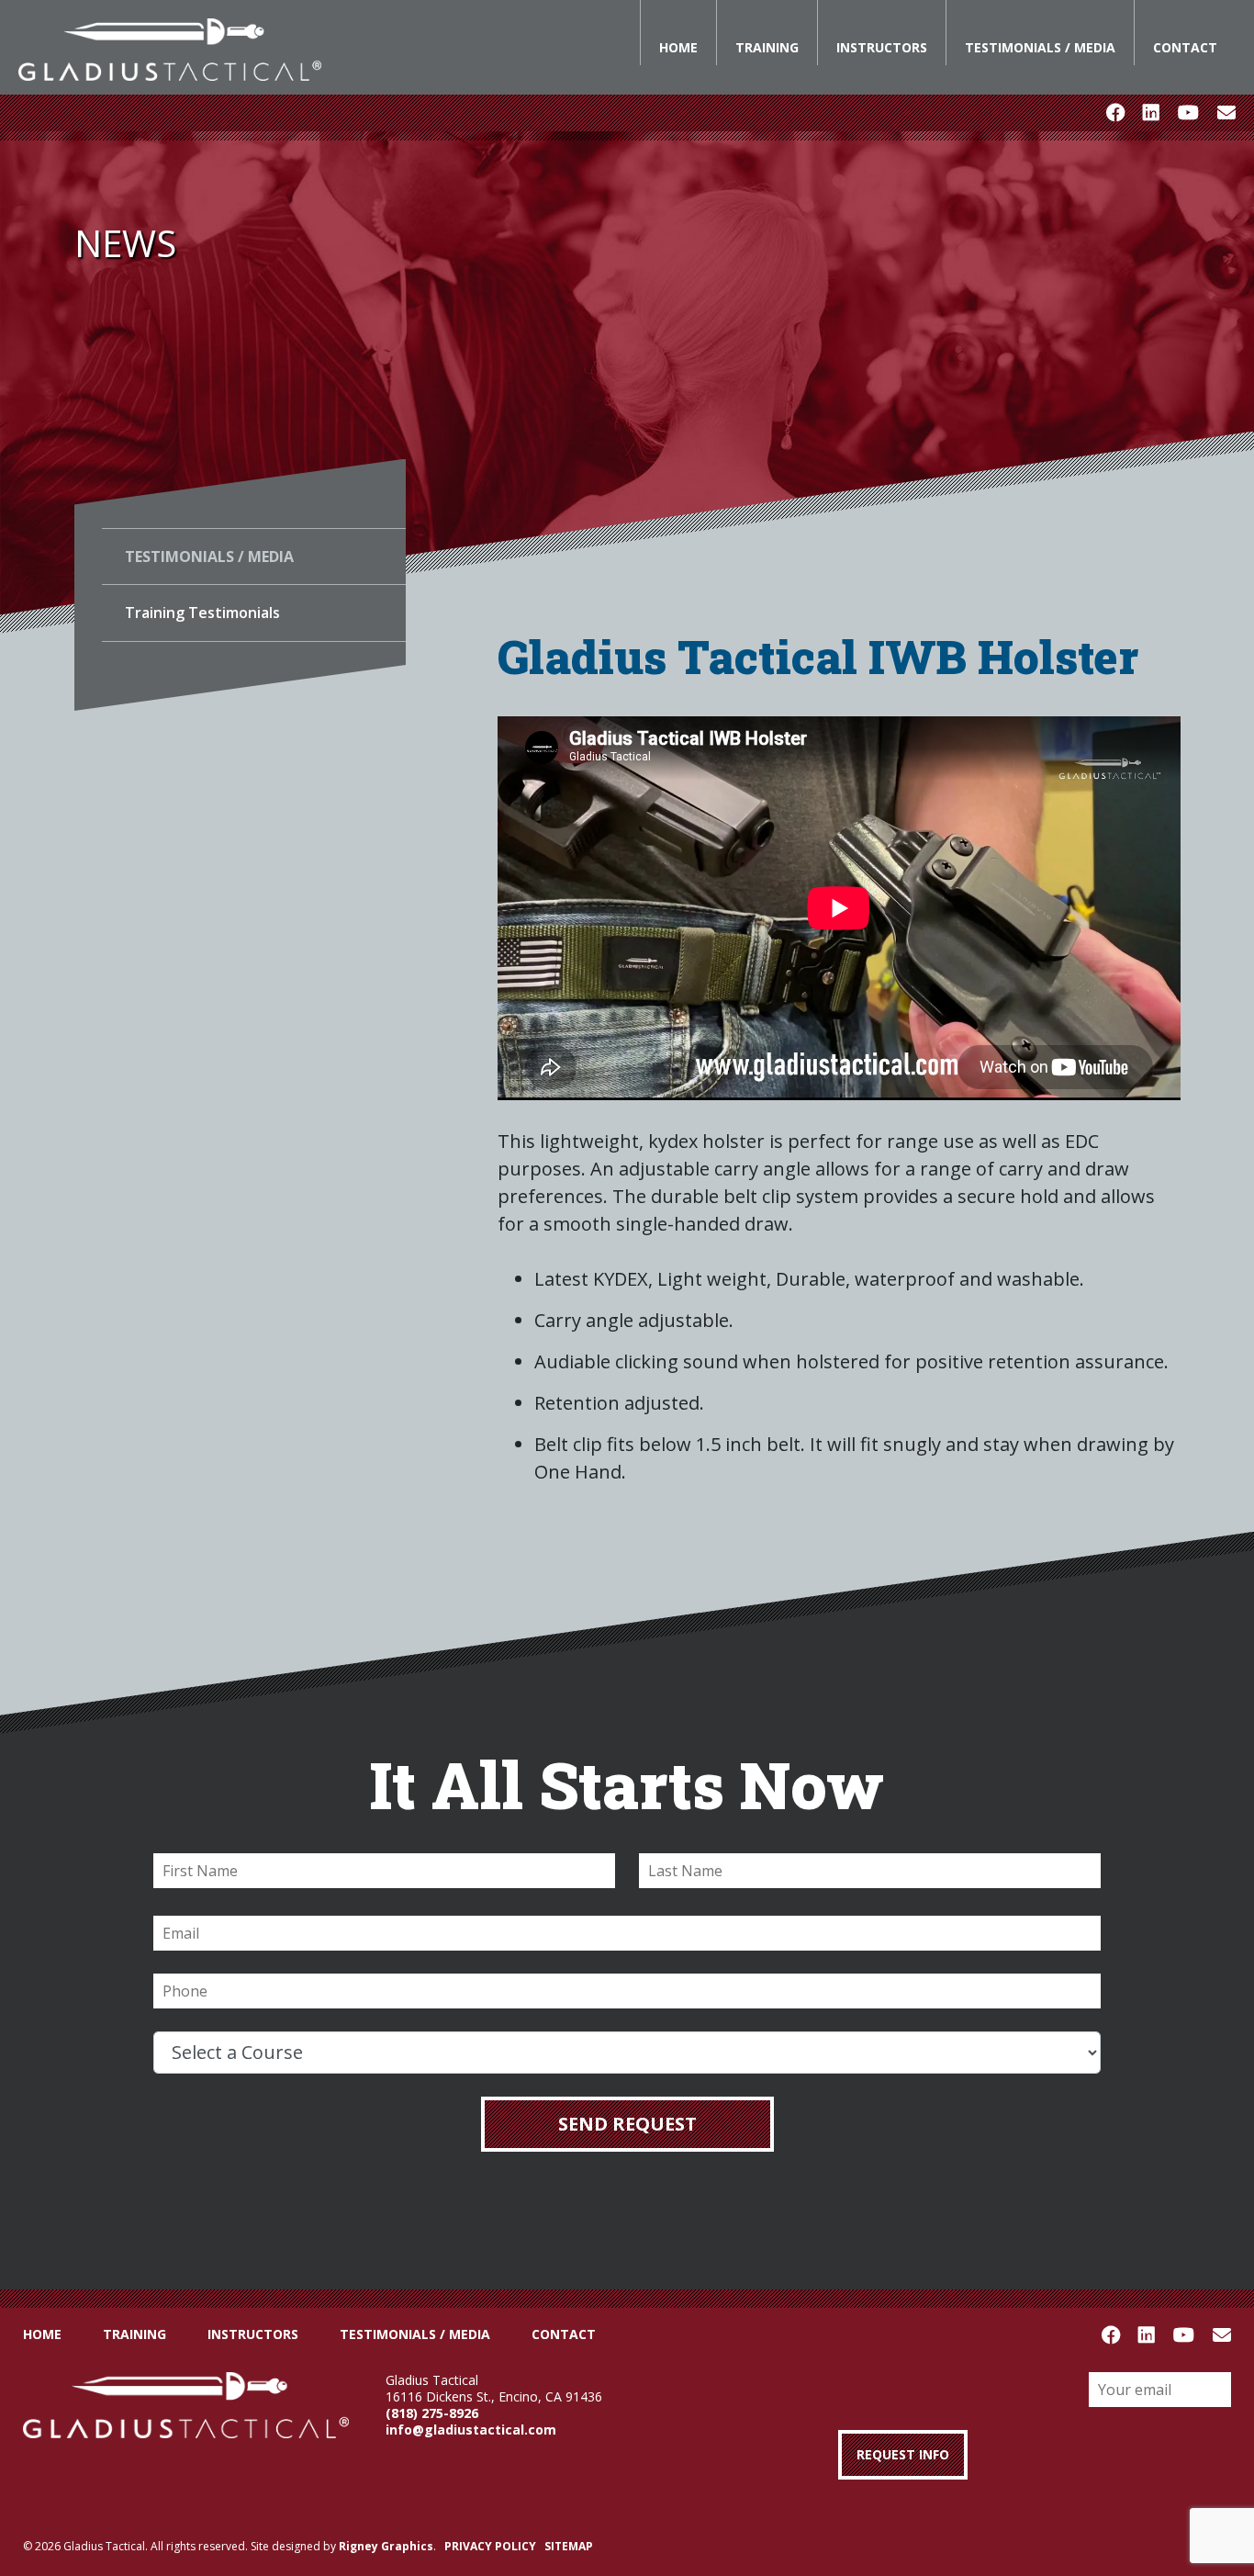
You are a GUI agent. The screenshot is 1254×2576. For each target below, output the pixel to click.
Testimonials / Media (1040, 47)
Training (767, 47)
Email (1226, 113)
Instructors (882, 47)
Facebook (1115, 113)
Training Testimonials (202, 613)
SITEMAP (569, 2546)
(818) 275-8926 (432, 2413)
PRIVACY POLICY (490, 2546)
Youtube (1188, 113)
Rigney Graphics (386, 2546)
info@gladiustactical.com (471, 2430)
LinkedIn (1151, 113)
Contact (1185, 47)
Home (678, 47)
